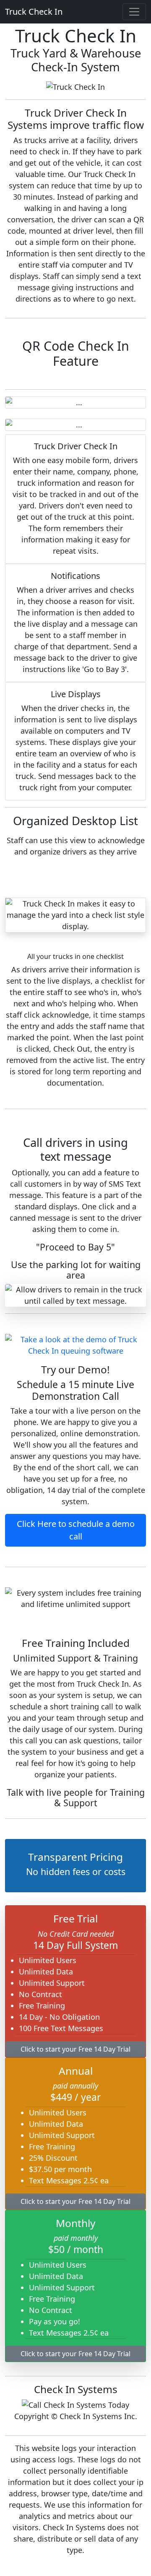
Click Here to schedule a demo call (76, 1530)
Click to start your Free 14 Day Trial (75, 2049)
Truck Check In (34, 12)
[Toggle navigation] (134, 12)
